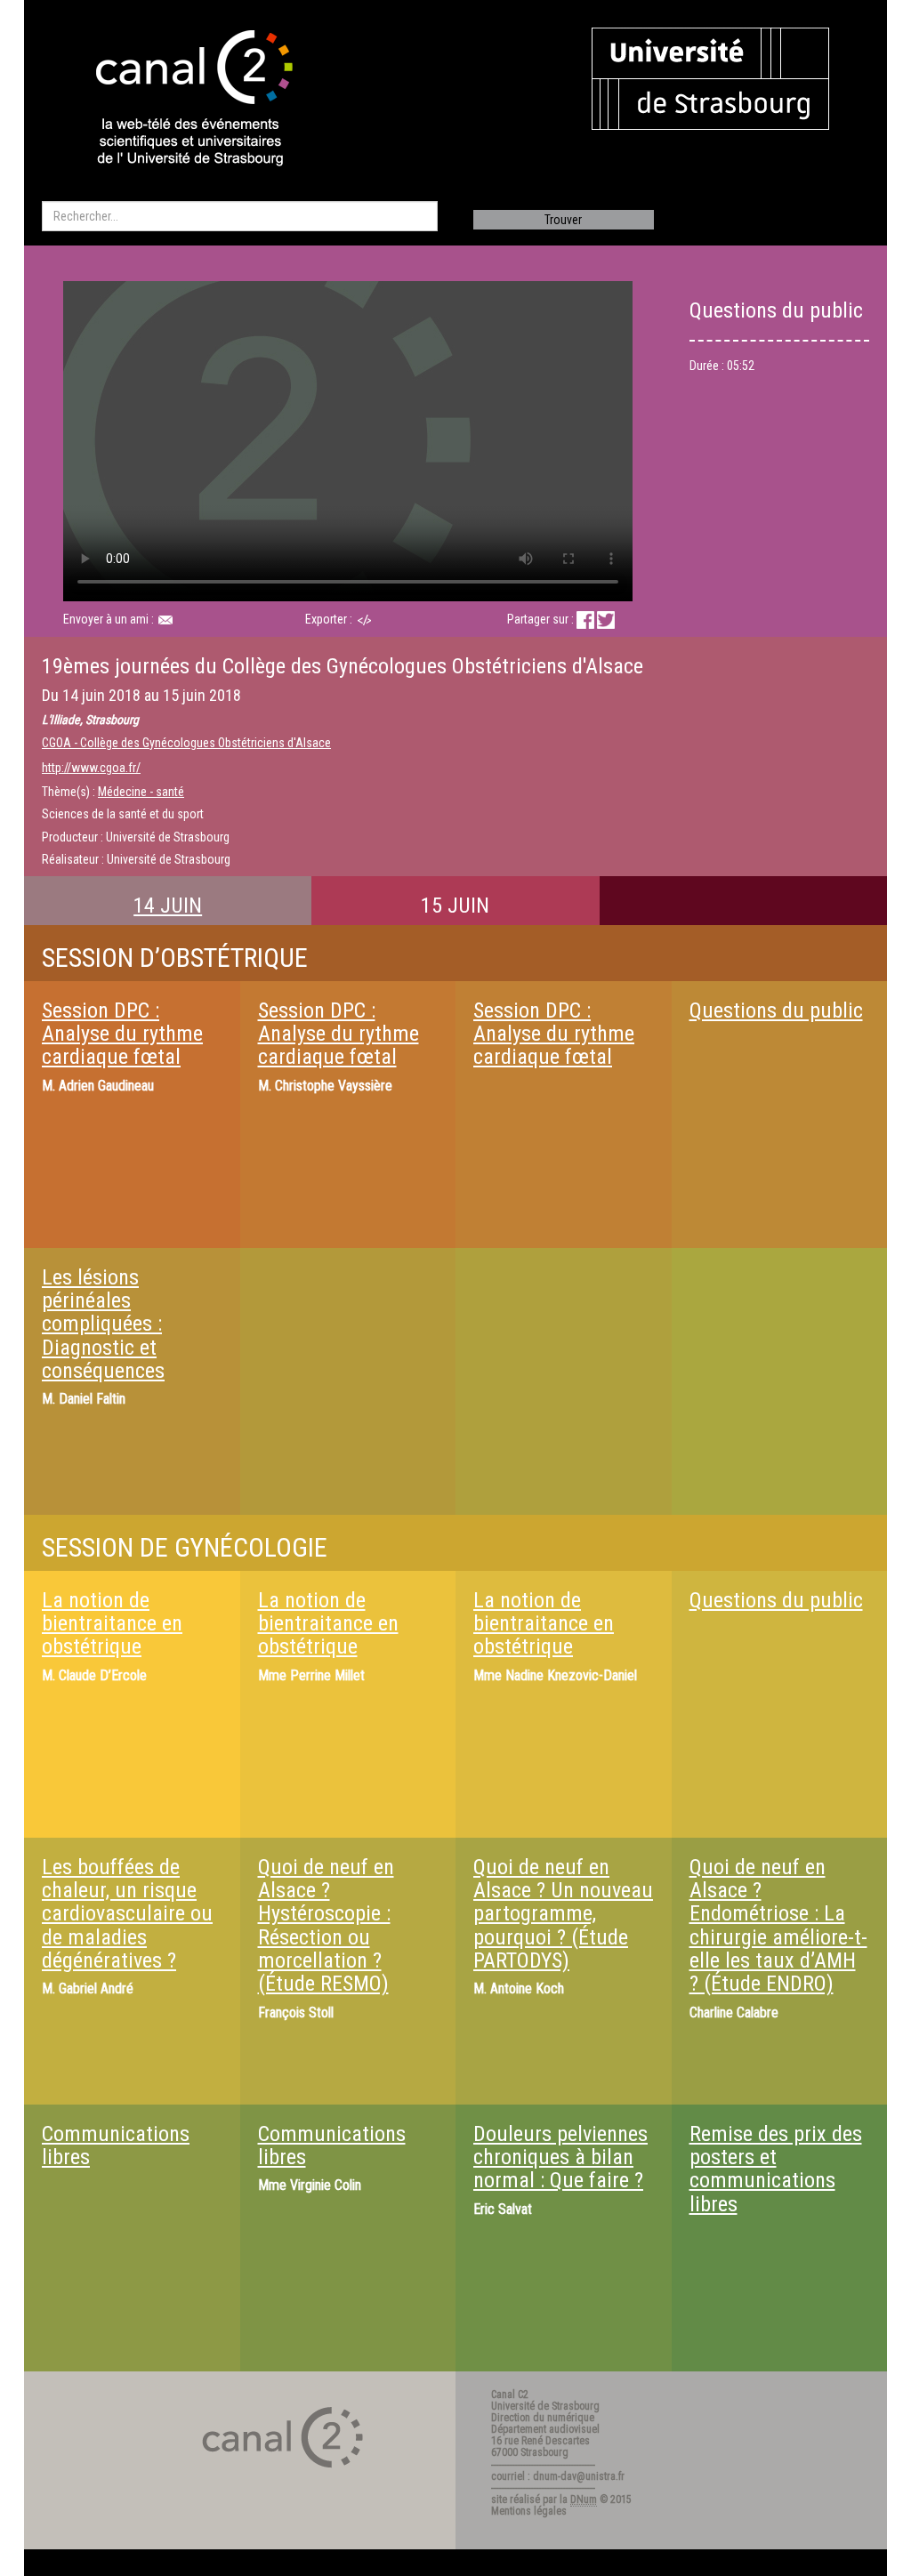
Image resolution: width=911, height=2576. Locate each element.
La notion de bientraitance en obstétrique (112, 1624)
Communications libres (116, 2145)
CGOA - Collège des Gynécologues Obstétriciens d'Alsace (186, 743)
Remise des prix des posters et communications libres (776, 2169)
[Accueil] (179, 100)
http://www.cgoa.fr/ (91, 768)
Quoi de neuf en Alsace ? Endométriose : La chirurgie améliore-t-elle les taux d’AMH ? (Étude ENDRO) (778, 1926)
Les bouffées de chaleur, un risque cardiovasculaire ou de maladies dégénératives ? (127, 1914)
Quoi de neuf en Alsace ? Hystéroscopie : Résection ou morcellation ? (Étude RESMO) (326, 1926)
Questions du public (776, 1010)
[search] (240, 216)
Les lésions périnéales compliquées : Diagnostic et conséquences (103, 1324)
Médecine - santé (141, 792)
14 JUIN (168, 906)
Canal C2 (510, 2395)
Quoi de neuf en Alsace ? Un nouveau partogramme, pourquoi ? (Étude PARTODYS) (563, 1914)
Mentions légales (529, 2511)
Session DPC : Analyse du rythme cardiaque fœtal (122, 1034)
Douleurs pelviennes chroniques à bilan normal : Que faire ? (560, 2157)
